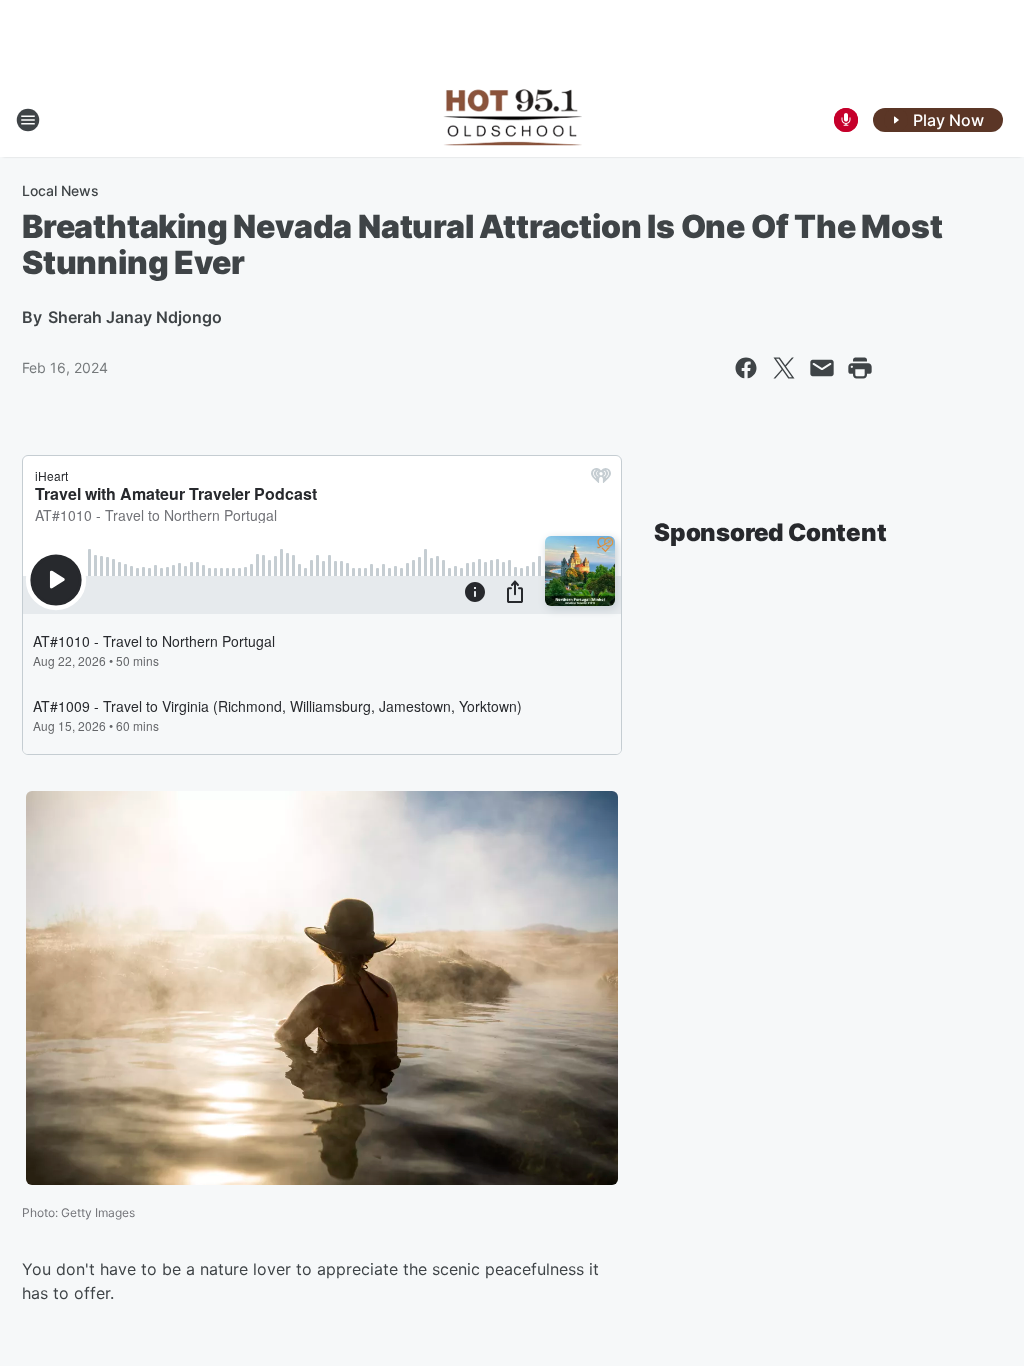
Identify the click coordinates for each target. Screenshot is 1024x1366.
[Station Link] (512, 120)
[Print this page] (860, 368)
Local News (60, 190)
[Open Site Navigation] (28, 120)
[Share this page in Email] (822, 368)
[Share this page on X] (784, 368)
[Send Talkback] (846, 120)
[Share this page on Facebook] (746, 368)
